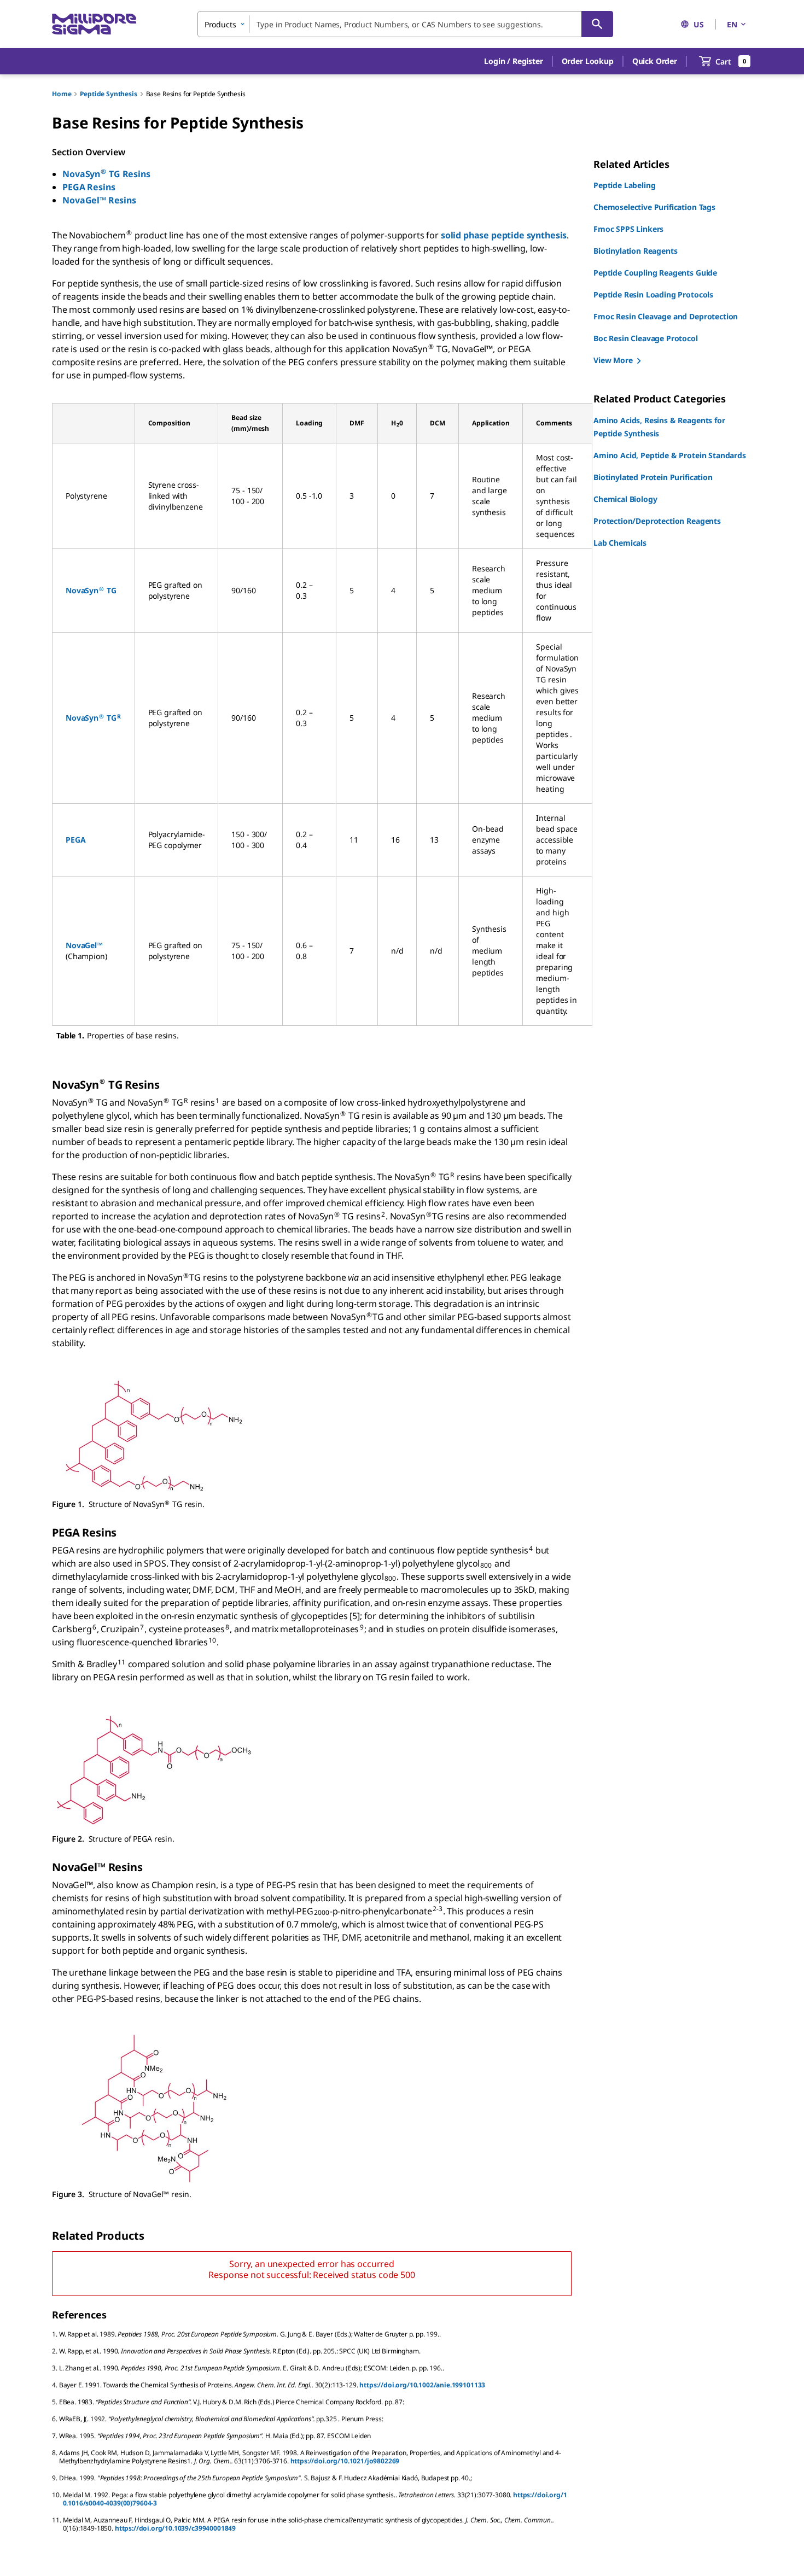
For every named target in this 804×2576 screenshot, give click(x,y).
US (699, 24)
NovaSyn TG (91, 590)
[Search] (597, 24)
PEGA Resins (89, 187)
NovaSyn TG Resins (106, 174)
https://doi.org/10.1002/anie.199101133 (422, 2385)
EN (732, 24)
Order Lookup (588, 61)
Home (62, 94)
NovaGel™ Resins (99, 200)
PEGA (75, 840)
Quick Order (655, 61)
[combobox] (405, 24)
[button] (513, 61)
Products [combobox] (220, 24)
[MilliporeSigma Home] (94, 24)
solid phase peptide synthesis (504, 235)
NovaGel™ (84, 945)
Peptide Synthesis (108, 94)
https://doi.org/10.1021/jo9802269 (345, 2461)
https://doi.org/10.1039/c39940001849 (175, 2528)
